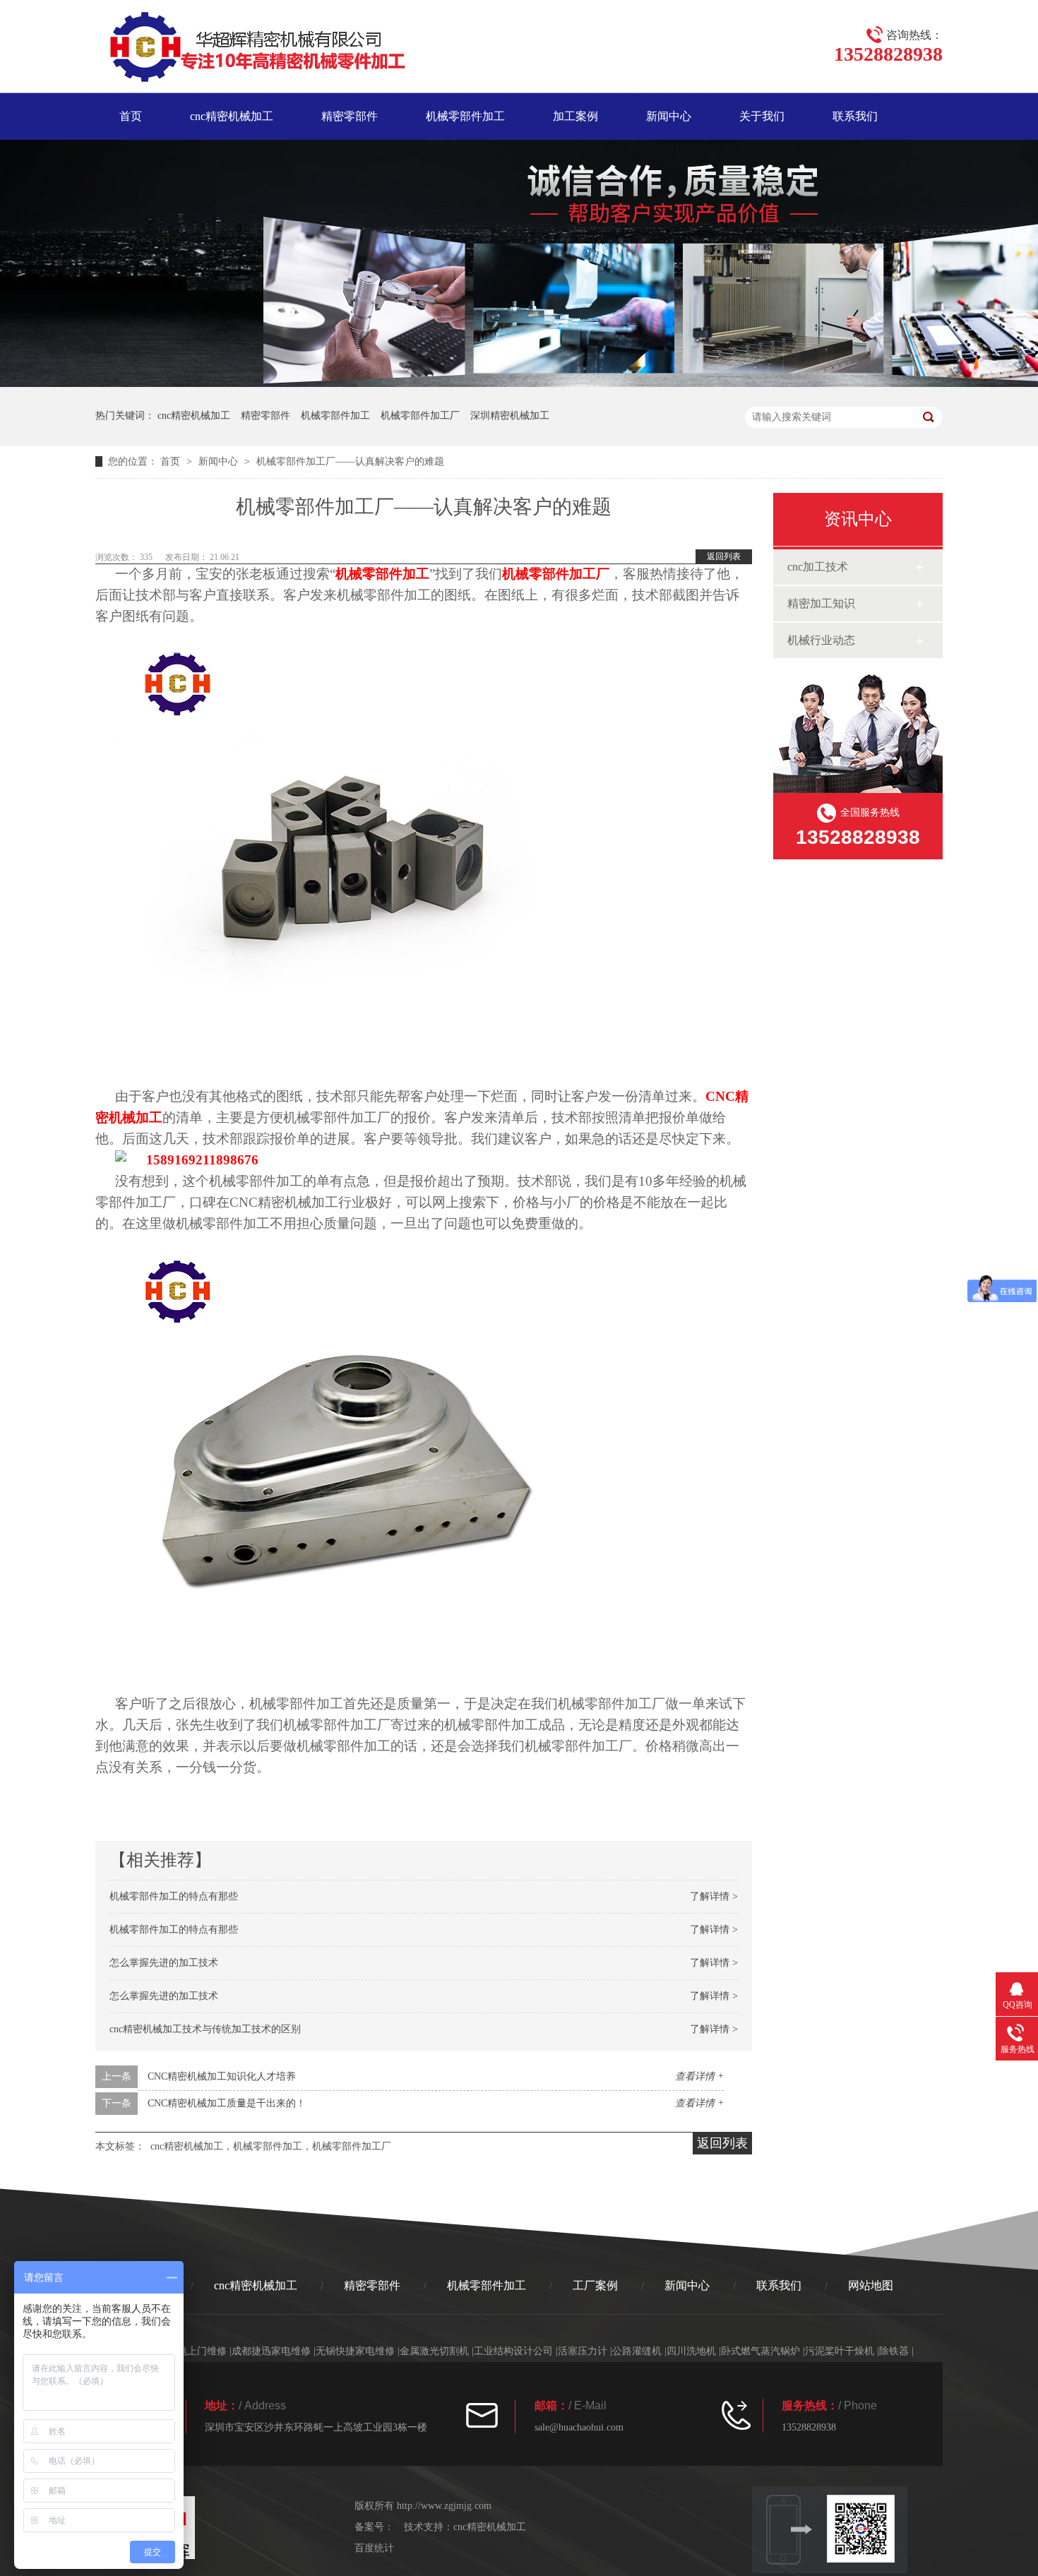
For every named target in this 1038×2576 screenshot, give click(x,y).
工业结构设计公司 (513, 2351)
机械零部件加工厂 (420, 416)
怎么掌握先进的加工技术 (164, 1963)
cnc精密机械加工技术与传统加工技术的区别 (205, 2029)
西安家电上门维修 (187, 2351)
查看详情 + (699, 2076)
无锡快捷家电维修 (355, 2351)
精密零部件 (350, 116)
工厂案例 (595, 2285)
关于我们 (762, 116)
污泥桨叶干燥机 (840, 2351)
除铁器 (894, 2351)
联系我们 (855, 116)
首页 (131, 116)
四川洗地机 (691, 2351)
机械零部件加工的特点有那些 (174, 1896)
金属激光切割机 (434, 2351)
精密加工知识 (821, 603)
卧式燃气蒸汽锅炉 (760, 2351)
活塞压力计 (583, 2351)
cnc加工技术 (818, 567)
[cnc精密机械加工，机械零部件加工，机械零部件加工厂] (250, 49)
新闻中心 (669, 116)
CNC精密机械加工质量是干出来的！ (227, 2103)
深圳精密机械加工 (510, 416)
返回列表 (724, 556)
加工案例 (575, 116)
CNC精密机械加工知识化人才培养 (222, 2076)
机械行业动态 (821, 640)
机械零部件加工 (465, 116)
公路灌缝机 (637, 2351)
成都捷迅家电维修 (271, 2351)
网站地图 (871, 2285)
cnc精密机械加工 (232, 116)
